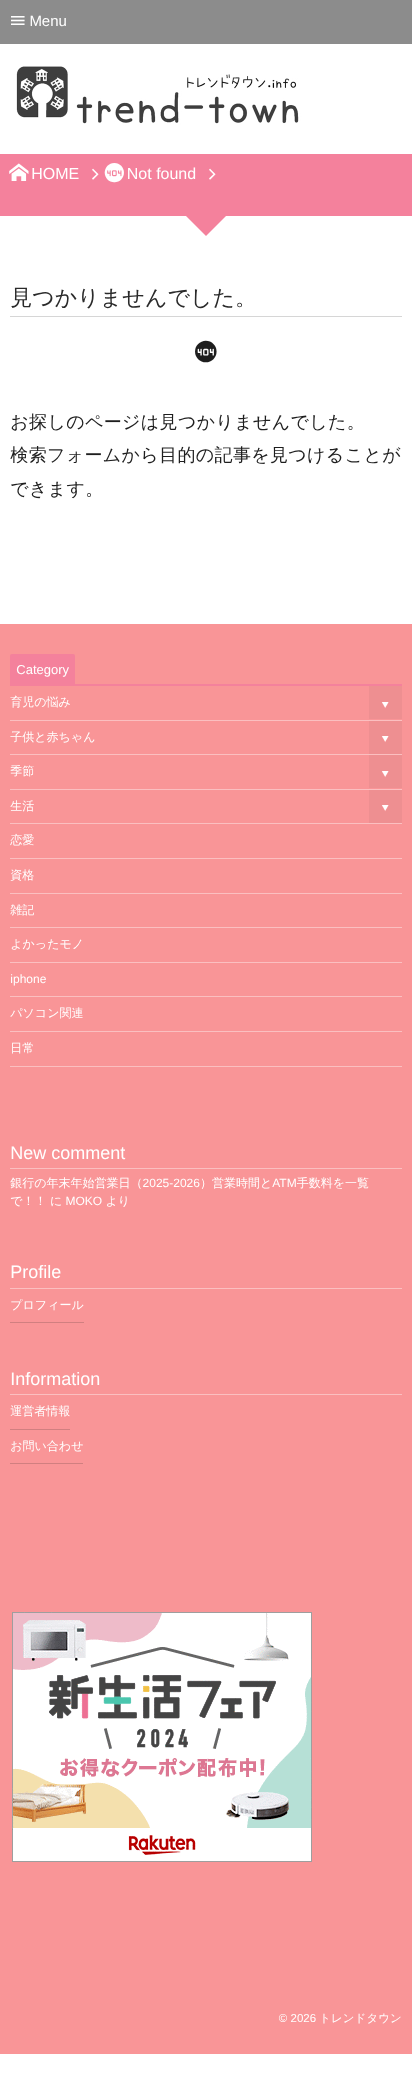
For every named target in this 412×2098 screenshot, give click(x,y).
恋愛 (22, 840)
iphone (28, 979)
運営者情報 (40, 1411)
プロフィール (46, 1305)
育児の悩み (40, 702)
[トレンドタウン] (160, 105)
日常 (22, 1048)
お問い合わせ (46, 1446)
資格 (22, 875)
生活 (22, 806)
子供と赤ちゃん (52, 737)
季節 (22, 771)
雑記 (22, 910)
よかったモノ (47, 944)
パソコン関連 (46, 1013)
